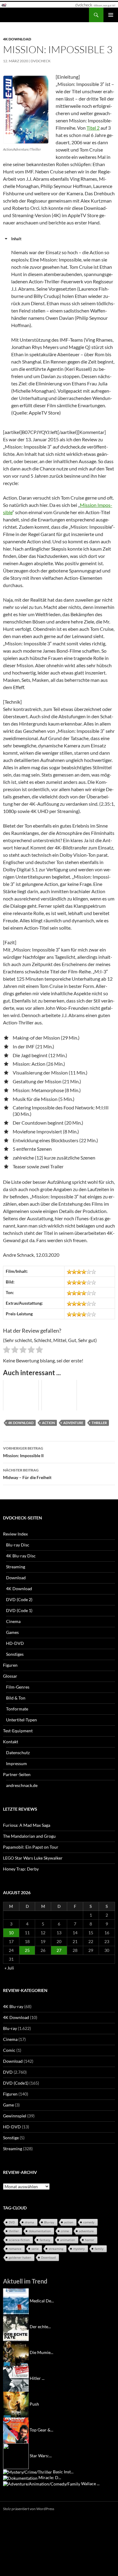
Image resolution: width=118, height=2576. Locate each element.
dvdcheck (41, 61)
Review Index (15, 1534)
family (99, 2249)
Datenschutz (18, 1753)
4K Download (17, 39)
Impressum (16, 1763)
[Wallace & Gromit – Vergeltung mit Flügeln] (42, 2484)
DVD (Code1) (16, 2083)
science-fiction (19, 2240)
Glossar (10, 1676)
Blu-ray (10, 2028)
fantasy (45, 2240)
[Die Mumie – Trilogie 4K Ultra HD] (16, 2352)
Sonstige (11, 2138)
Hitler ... (37, 2378)
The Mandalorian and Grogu (29, 1836)
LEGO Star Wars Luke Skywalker (33, 1858)
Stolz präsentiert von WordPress (29, 2509)
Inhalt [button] (16, 239)
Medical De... (42, 2301)
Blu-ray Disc (18, 1545)
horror (90, 2240)
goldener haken (20, 2257)
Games (12, 1632)
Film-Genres (18, 1687)
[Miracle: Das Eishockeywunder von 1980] (20, 2477)
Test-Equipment (18, 1731)
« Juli (9, 1968)
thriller (99, 1423)
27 (59, 1950)
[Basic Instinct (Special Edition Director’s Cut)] (28, 2472)
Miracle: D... (50, 2477)
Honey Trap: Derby (21, 1869)
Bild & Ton (16, 1698)
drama (29, 2222)
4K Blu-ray (13, 2006)
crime (65, 2231)
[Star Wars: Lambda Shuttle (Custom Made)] (16, 2456)
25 (27, 1950)
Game (8, 2105)
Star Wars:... (41, 2456)
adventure (73, 1423)
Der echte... (40, 2327)
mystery (79, 2249)
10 (11, 1933)
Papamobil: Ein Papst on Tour (31, 1847)
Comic (9, 2050)
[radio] (7, 1351)
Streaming (16, 1567)
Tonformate (17, 1709)
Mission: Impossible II (23, 1452)
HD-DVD (15, 1643)
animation (68, 2240)
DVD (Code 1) (19, 1610)
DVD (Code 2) (19, 1599)
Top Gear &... (41, 2430)
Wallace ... (90, 2484)
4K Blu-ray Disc (21, 1556)
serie (35, 2249)
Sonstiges (15, 1654)
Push (34, 2404)
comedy (89, 2222)
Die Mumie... (41, 2352)
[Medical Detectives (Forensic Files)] (16, 2301)
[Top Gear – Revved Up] (16, 2430)
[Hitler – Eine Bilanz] (16, 2378)
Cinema (13, 1621)
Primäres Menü (111, 15)
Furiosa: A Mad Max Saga (27, 1825)
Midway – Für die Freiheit (27, 1474)
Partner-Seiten (17, 1774)
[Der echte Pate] (16, 2327)
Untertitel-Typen (21, 1720)
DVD (8, 2072)
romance (15, 2249)
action (48, 1423)
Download (16, 1578)
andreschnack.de (22, 1785)
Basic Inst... (63, 2472)
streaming (56, 2249)
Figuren (10, 1665)
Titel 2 (93, 128)
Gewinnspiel (15, 2116)
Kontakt (11, 1742)
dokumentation (40, 2231)
